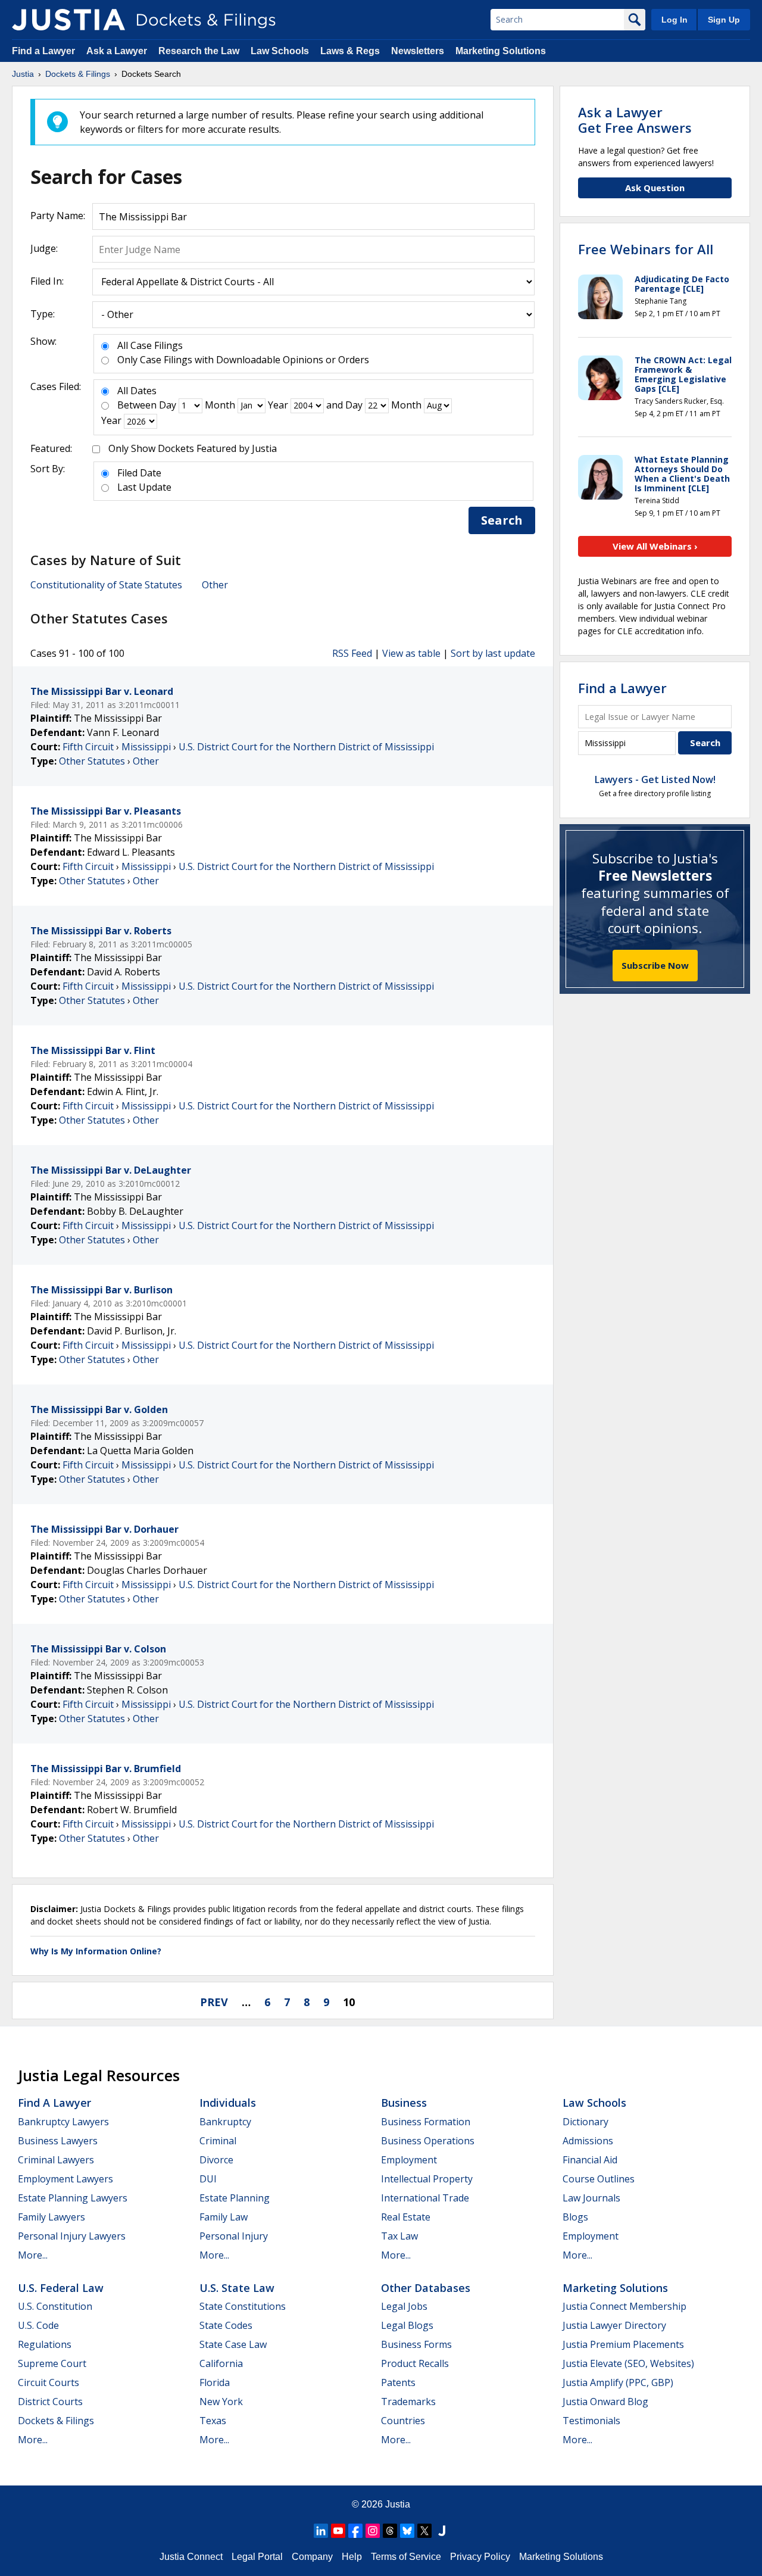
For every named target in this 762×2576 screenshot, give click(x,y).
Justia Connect (191, 2557)
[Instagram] (373, 2531)
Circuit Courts (49, 2382)
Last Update (144, 487)
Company (312, 2557)
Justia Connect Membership (624, 2306)
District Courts (50, 2402)
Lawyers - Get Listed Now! (655, 779)
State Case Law (233, 2344)
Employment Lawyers (65, 2179)
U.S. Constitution (55, 2306)
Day (168, 405)
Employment (409, 2160)
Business (404, 2103)
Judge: (44, 248)
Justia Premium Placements (623, 2344)
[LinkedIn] (321, 2531)
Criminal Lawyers (56, 2160)
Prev (214, 2002)
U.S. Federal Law (61, 2288)
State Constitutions (243, 2306)
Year (278, 405)
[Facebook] (355, 2531)
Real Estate (406, 2217)
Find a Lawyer (43, 51)
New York (221, 2402)
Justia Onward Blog (605, 2402)
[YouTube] (338, 2531)
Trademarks (408, 2402)
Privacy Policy (480, 2557)
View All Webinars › (655, 546)
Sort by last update (493, 653)
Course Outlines (599, 2179)
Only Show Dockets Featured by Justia (193, 448)
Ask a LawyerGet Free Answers (635, 120)
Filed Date (139, 473)
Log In (674, 20)
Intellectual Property (427, 2179)
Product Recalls (415, 2363)
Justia (398, 2504)
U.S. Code (38, 2325)
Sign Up (724, 20)
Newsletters (418, 51)
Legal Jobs (404, 2306)
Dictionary (585, 2122)
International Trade (425, 2198)
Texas (213, 2421)
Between (137, 405)
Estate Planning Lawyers (73, 2198)
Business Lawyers (58, 2141)
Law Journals (591, 2198)
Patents (398, 2382)
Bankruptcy (225, 2122)
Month (220, 405)
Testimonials (591, 2421)
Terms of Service (406, 2557)
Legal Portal (257, 2557)
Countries (403, 2421)
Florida (215, 2382)
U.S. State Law (237, 2288)
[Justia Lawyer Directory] (442, 2531)
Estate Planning (235, 2198)
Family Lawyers (51, 2217)
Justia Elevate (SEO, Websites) (628, 2363)
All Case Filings (150, 345)
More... (33, 2255)
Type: (43, 314)
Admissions (588, 2141)
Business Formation (426, 2122)
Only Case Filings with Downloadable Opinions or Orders (243, 360)
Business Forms (416, 2344)
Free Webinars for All (646, 249)
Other (215, 585)
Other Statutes (92, 761)
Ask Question (655, 188)
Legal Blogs (407, 2325)
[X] (424, 2531)
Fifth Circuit (88, 747)
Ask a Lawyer (118, 51)
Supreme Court (52, 2363)
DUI (208, 2179)
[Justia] (68, 20)
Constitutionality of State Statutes (106, 585)
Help (352, 2557)
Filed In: (47, 281)
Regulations (45, 2344)
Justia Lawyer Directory (614, 2325)
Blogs (575, 2217)
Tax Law (399, 2236)
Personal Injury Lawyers (72, 2236)
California (221, 2363)
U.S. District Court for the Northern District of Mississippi (306, 747)
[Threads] (390, 2531)
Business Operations (428, 2141)
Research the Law (199, 51)
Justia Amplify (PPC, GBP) (618, 2382)
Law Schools (280, 51)
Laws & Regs (350, 51)
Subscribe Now (655, 965)
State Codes (226, 2325)
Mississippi (146, 747)
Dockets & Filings (56, 2421)
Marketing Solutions (501, 51)
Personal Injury (234, 2236)
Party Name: (58, 216)
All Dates (137, 391)
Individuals (228, 2103)
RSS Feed (352, 653)
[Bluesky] (407, 2531)
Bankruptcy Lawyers (63, 2122)
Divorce (216, 2160)
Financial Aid (590, 2160)
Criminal (218, 2141)
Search (502, 520)
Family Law (224, 2217)
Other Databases (426, 2288)
